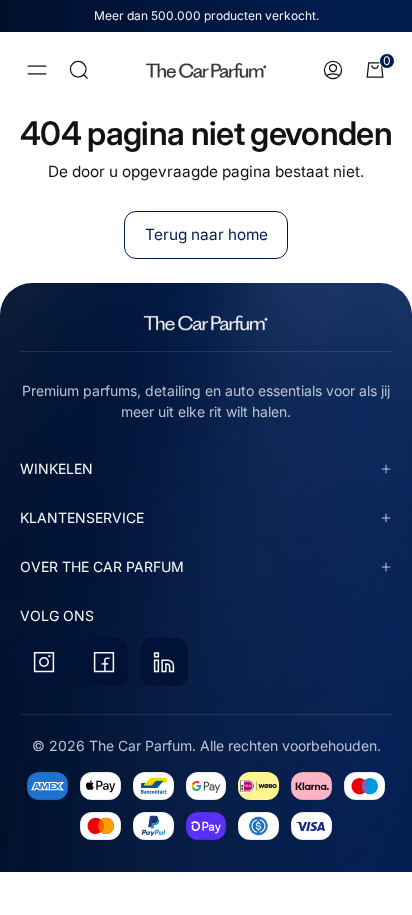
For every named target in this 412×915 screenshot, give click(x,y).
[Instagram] (44, 662)
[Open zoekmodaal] (79, 70)
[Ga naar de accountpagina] (333, 70)
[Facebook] (104, 662)
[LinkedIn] (164, 662)
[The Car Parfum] (206, 70)
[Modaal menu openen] (37, 70)
